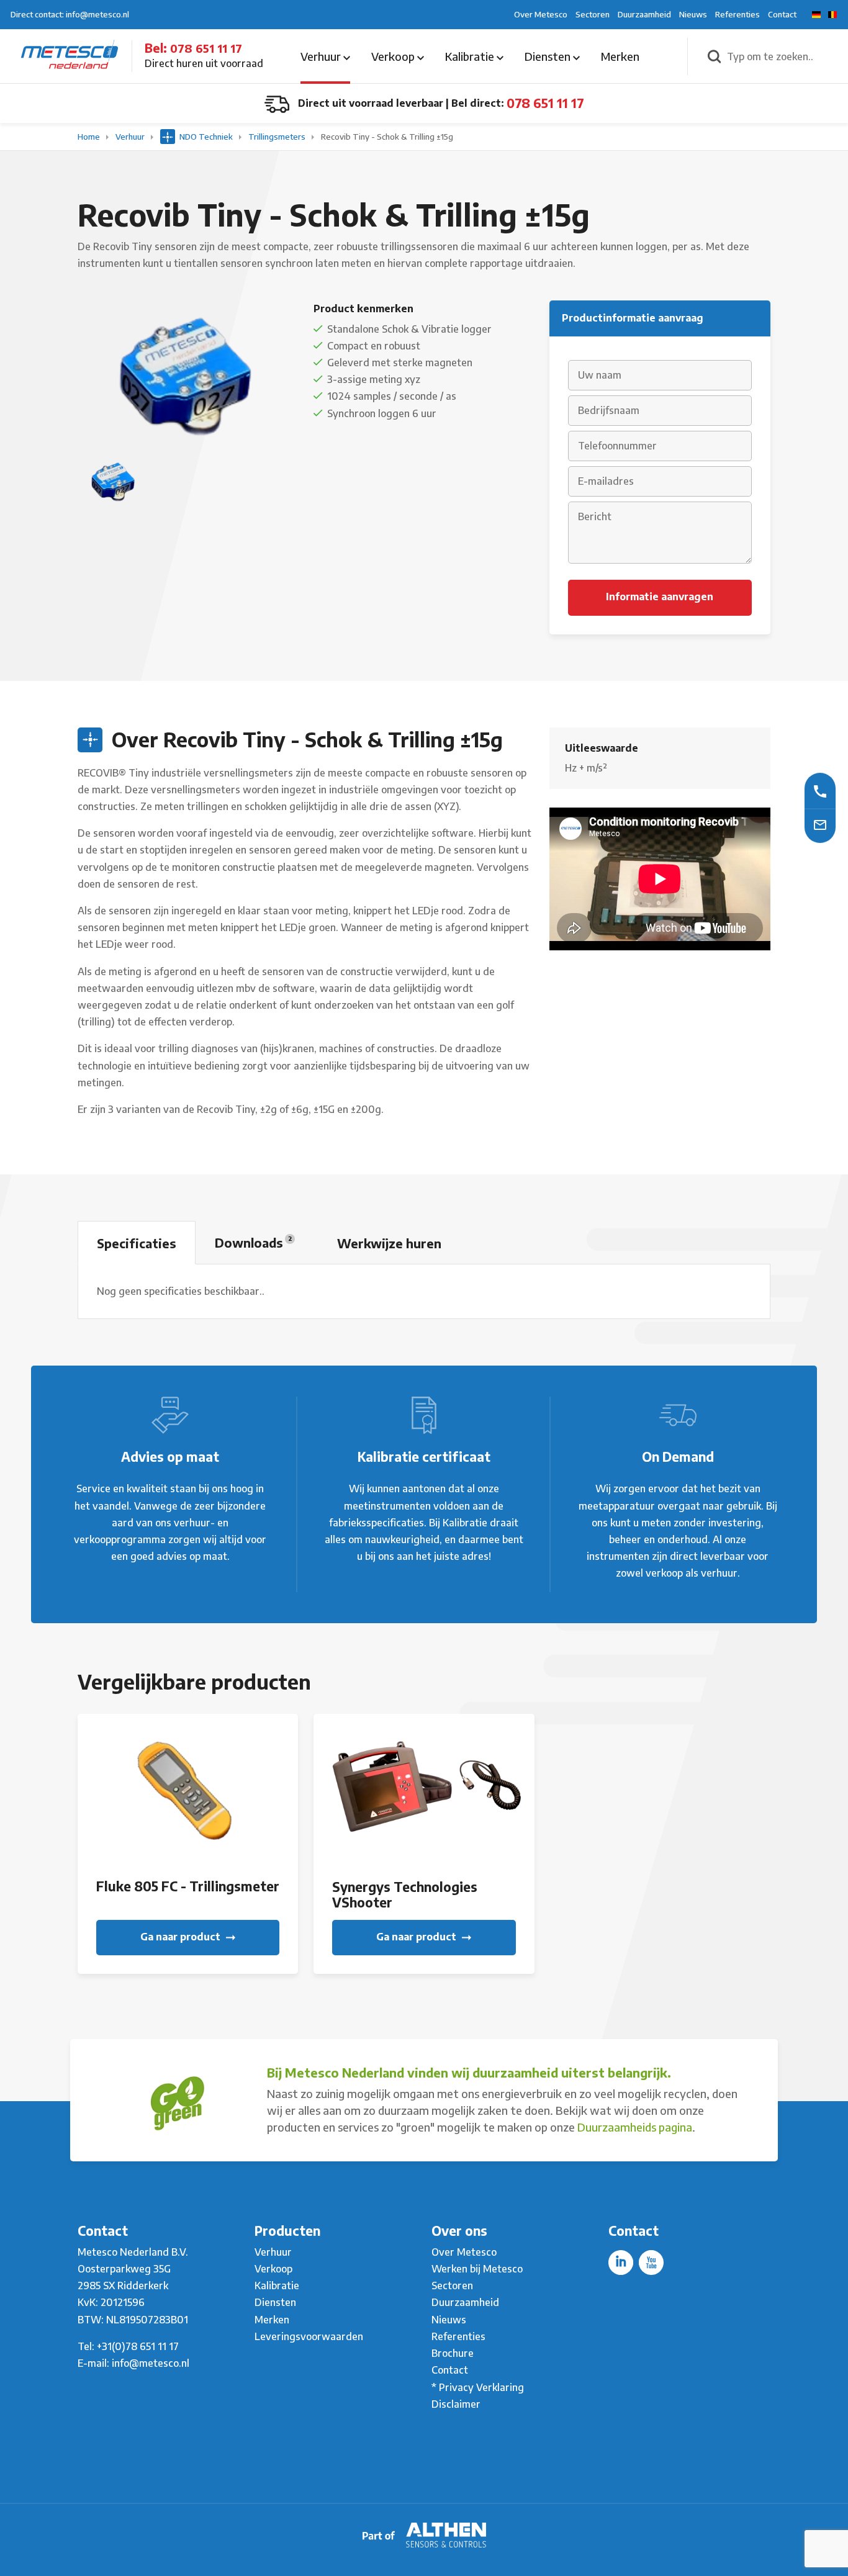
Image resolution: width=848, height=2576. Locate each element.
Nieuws (693, 14)
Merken (620, 56)
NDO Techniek (206, 137)
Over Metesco (541, 14)
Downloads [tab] (253, 1242)
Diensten (549, 56)
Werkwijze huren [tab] (389, 1243)
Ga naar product (182, 1937)
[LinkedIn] (621, 2263)
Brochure (453, 2353)
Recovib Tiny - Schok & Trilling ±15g (387, 137)
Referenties (737, 14)
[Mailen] (820, 824)
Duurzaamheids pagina (635, 2127)
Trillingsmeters (278, 137)
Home (90, 137)
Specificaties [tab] (137, 1243)
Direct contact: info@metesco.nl (70, 14)
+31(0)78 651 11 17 (138, 2346)
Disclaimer (456, 2404)
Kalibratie (471, 56)
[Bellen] (820, 790)
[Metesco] (70, 55)
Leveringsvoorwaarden (309, 2336)
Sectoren (593, 14)
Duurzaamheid (644, 14)
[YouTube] (651, 2263)
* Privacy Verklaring (478, 2387)
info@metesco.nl (151, 2363)
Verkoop (394, 56)
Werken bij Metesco (477, 2269)
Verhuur (322, 56)
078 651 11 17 (206, 48)
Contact (782, 14)
